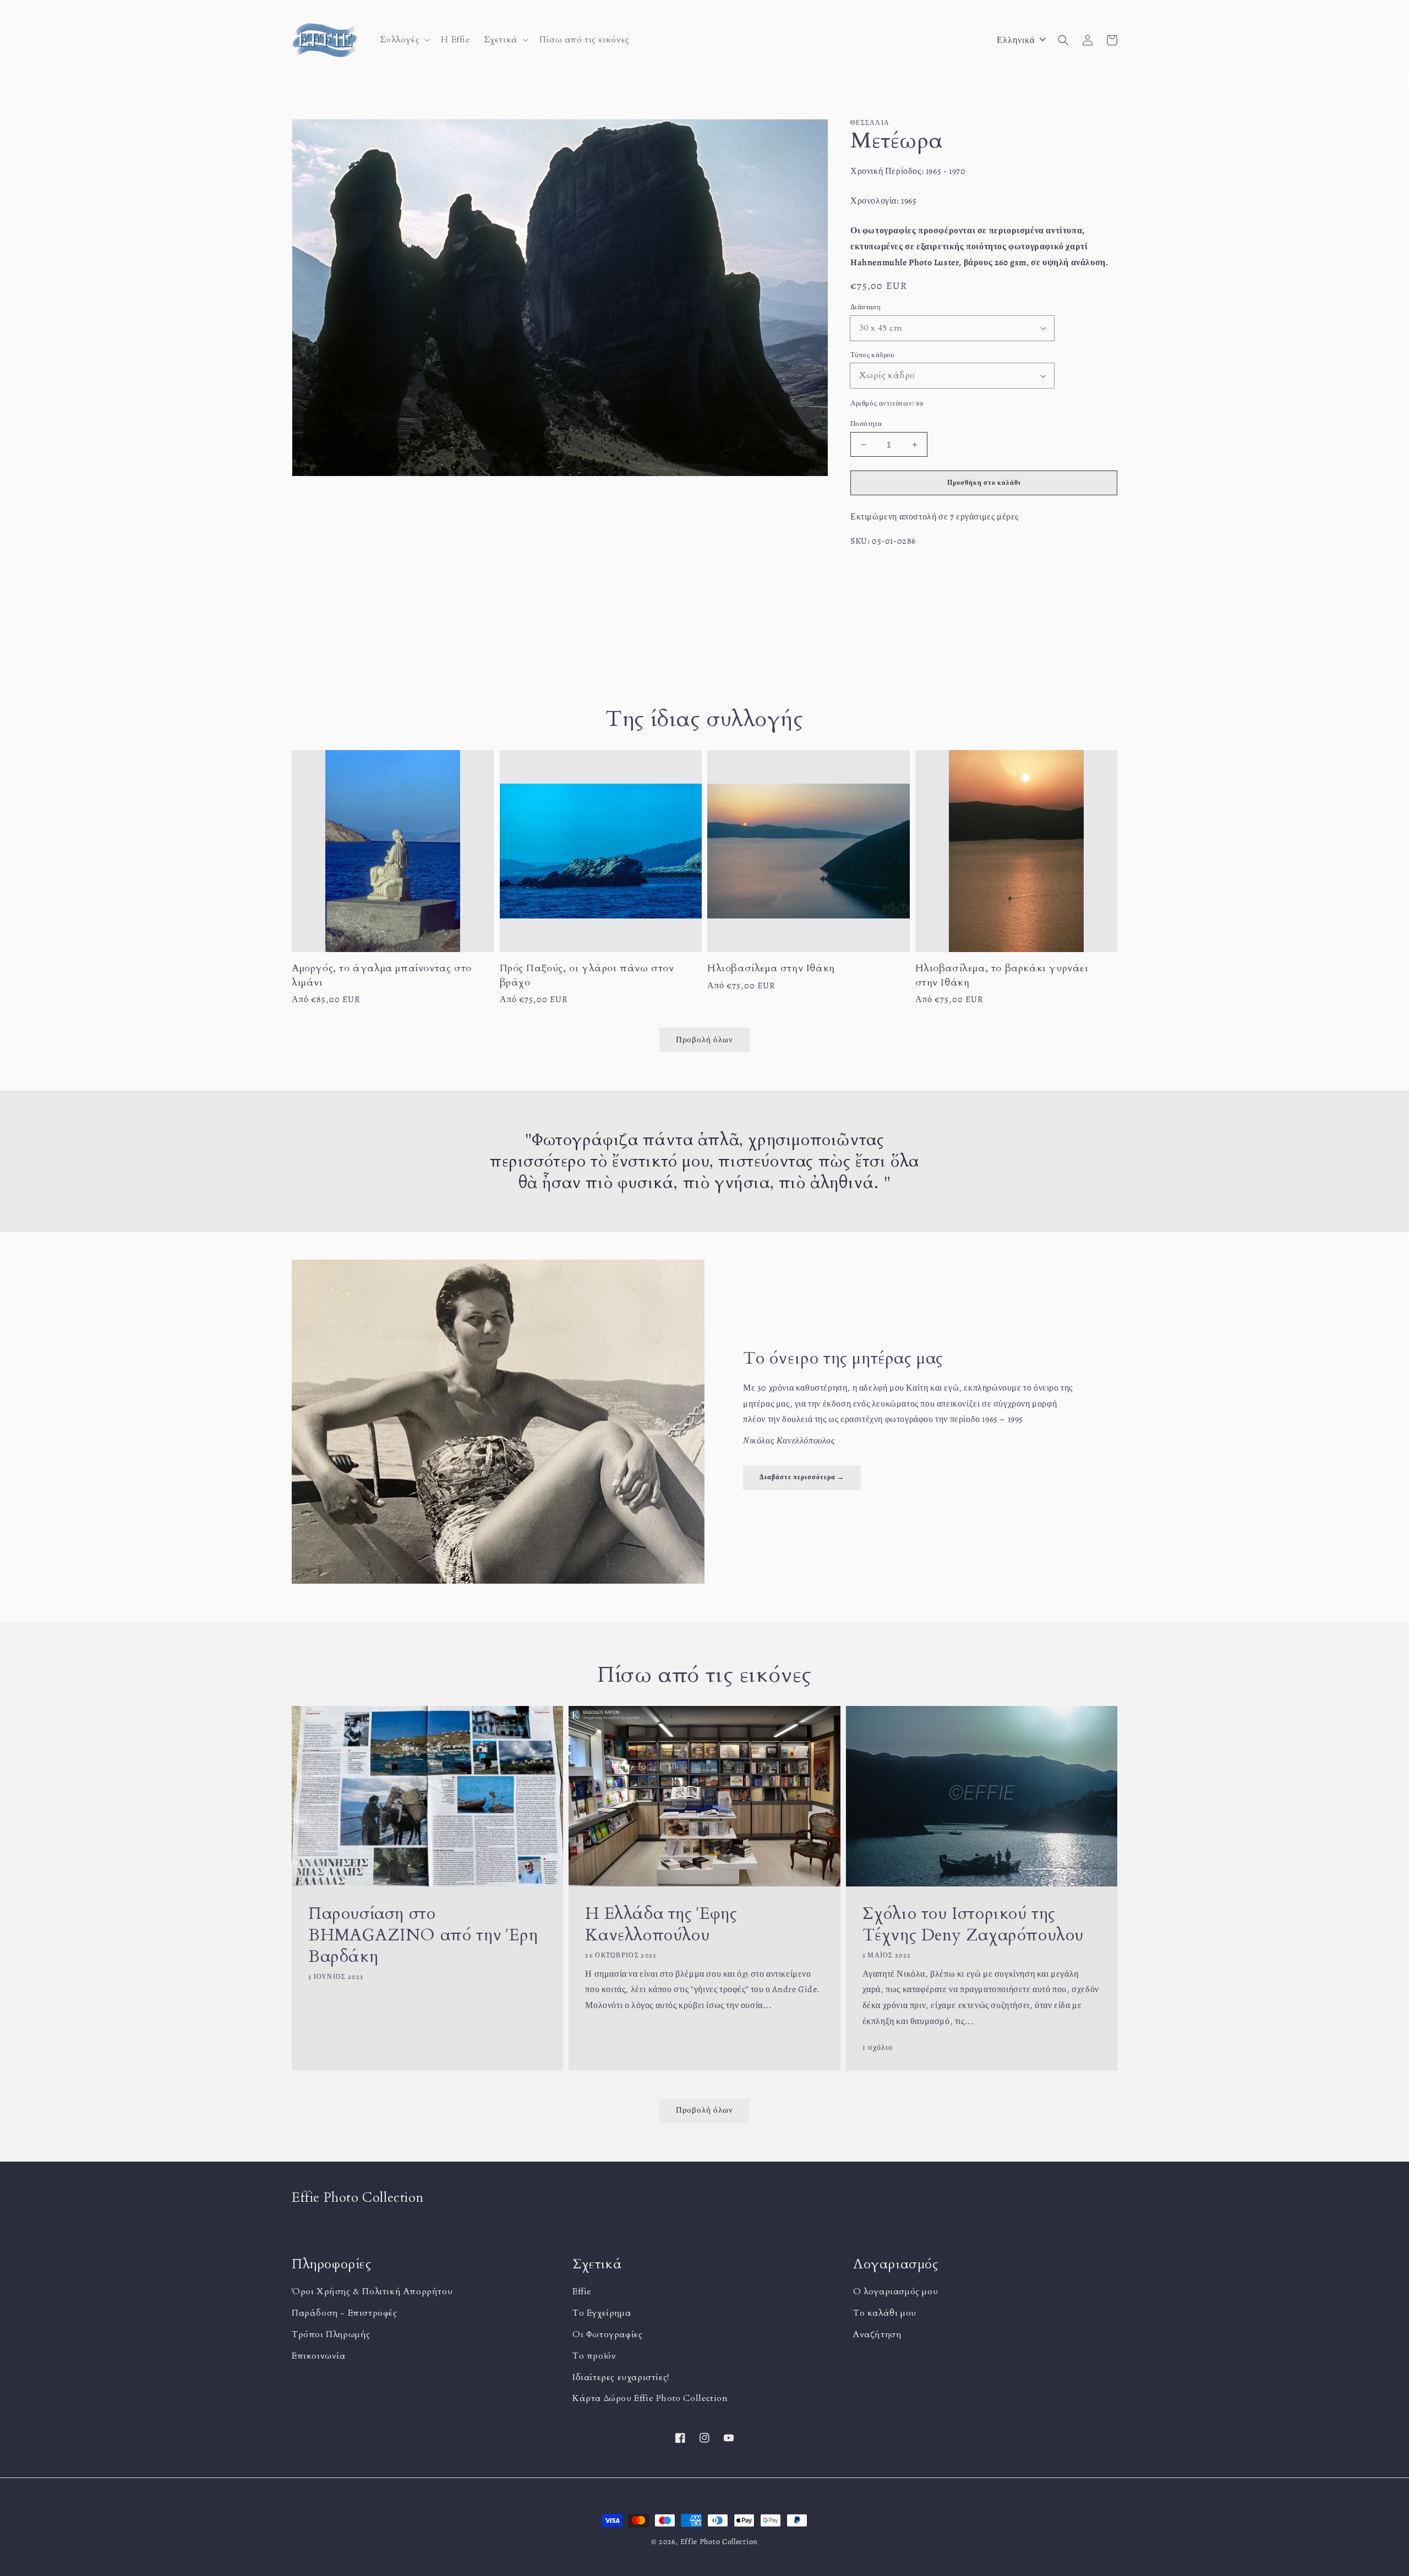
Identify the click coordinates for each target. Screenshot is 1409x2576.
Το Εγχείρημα (602, 2313)
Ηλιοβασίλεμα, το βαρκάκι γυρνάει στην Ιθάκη (1002, 975)
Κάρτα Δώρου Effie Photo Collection (650, 2398)
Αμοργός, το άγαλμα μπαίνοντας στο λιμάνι (382, 975)
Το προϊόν (594, 2356)
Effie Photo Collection (719, 2542)
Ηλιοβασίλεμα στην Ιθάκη (771, 968)
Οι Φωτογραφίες (607, 2334)
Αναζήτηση (877, 2334)
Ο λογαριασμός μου (895, 2291)
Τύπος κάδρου (872, 355)
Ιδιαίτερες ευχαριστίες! (621, 2377)
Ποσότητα (866, 423)
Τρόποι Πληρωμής (331, 2334)
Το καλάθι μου (885, 2313)
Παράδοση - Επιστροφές (345, 2313)
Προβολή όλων (704, 2110)
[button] (404, 40)
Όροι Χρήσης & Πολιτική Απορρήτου (372, 2291)
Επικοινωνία (319, 2356)
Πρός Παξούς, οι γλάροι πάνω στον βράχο (587, 975)
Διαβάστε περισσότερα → (802, 1477)
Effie (582, 2291)
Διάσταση (865, 307)
